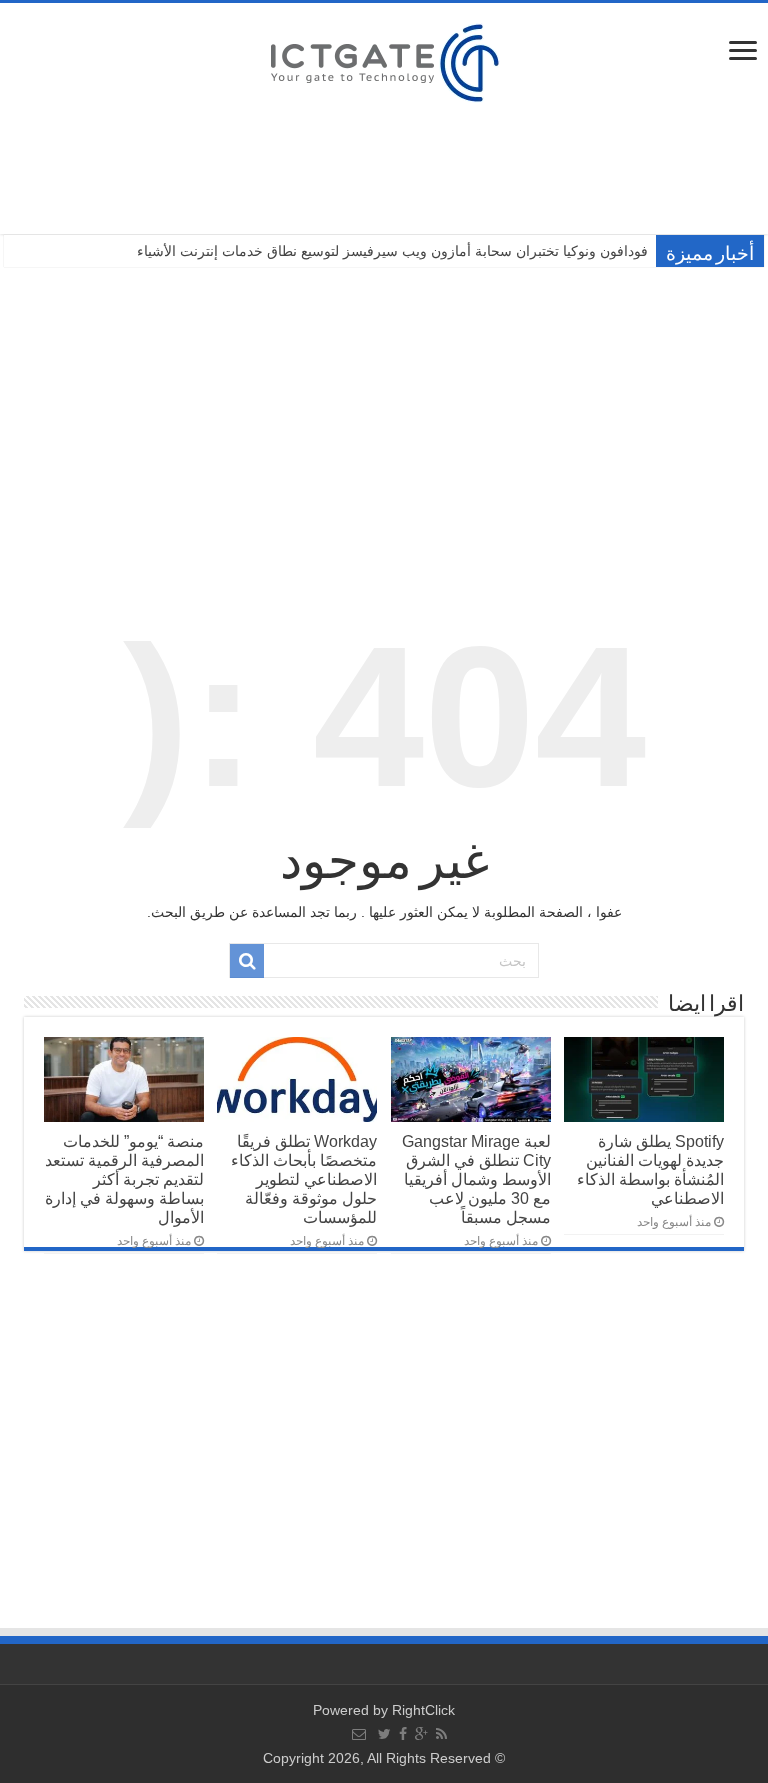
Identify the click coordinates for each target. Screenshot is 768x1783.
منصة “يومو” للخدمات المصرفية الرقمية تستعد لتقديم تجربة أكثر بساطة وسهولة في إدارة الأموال (124, 1179)
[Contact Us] (359, 1734)
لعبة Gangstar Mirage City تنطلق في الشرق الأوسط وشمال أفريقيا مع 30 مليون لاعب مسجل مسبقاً (476, 1179)
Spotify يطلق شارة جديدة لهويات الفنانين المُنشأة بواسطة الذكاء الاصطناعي (650, 1169)
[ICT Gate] (384, 60)
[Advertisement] (384, 422)
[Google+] (421, 1734)
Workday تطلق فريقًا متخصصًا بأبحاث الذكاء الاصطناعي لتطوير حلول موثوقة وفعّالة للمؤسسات (304, 1179)
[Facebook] (403, 1734)
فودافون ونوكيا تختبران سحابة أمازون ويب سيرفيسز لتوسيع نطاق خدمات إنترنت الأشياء (392, 251)
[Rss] (441, 1734)
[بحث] (247, 961)
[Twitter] (384, 1734)
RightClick (423, 1710)
